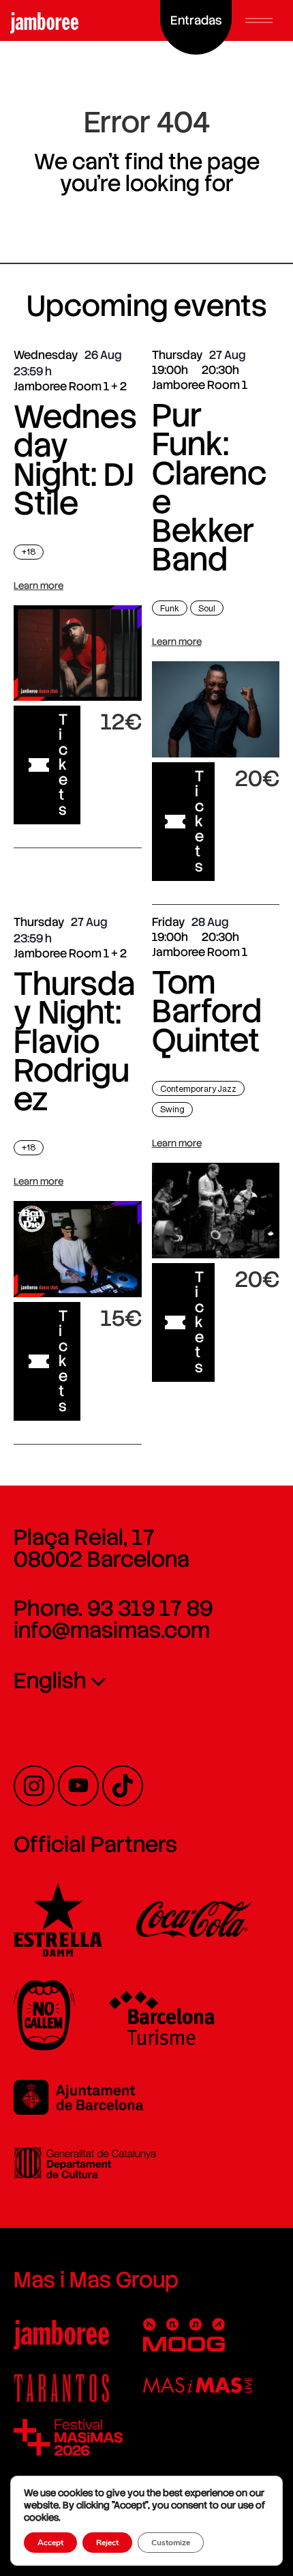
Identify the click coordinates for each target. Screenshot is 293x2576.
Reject (107, 2543)
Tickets (63, 765)
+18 (29, 552)
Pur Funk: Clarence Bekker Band (209, 487)
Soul (207, 608)
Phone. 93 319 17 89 (113, 1608)
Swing (172, 1109)
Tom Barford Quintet (207, 1011)
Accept (50, 2543)
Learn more (38, 585)
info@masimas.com (112, 1630)
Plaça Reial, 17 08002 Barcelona (102, 1548)
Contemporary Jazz (198, 1089)
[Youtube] (78, 1786)
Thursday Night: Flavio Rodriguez (74, 1041)
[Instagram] (34, 1786)
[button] (259, 20)
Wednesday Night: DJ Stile (75, 460)
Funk (170, 608)
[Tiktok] (123, 1786)
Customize (171, 2543)
